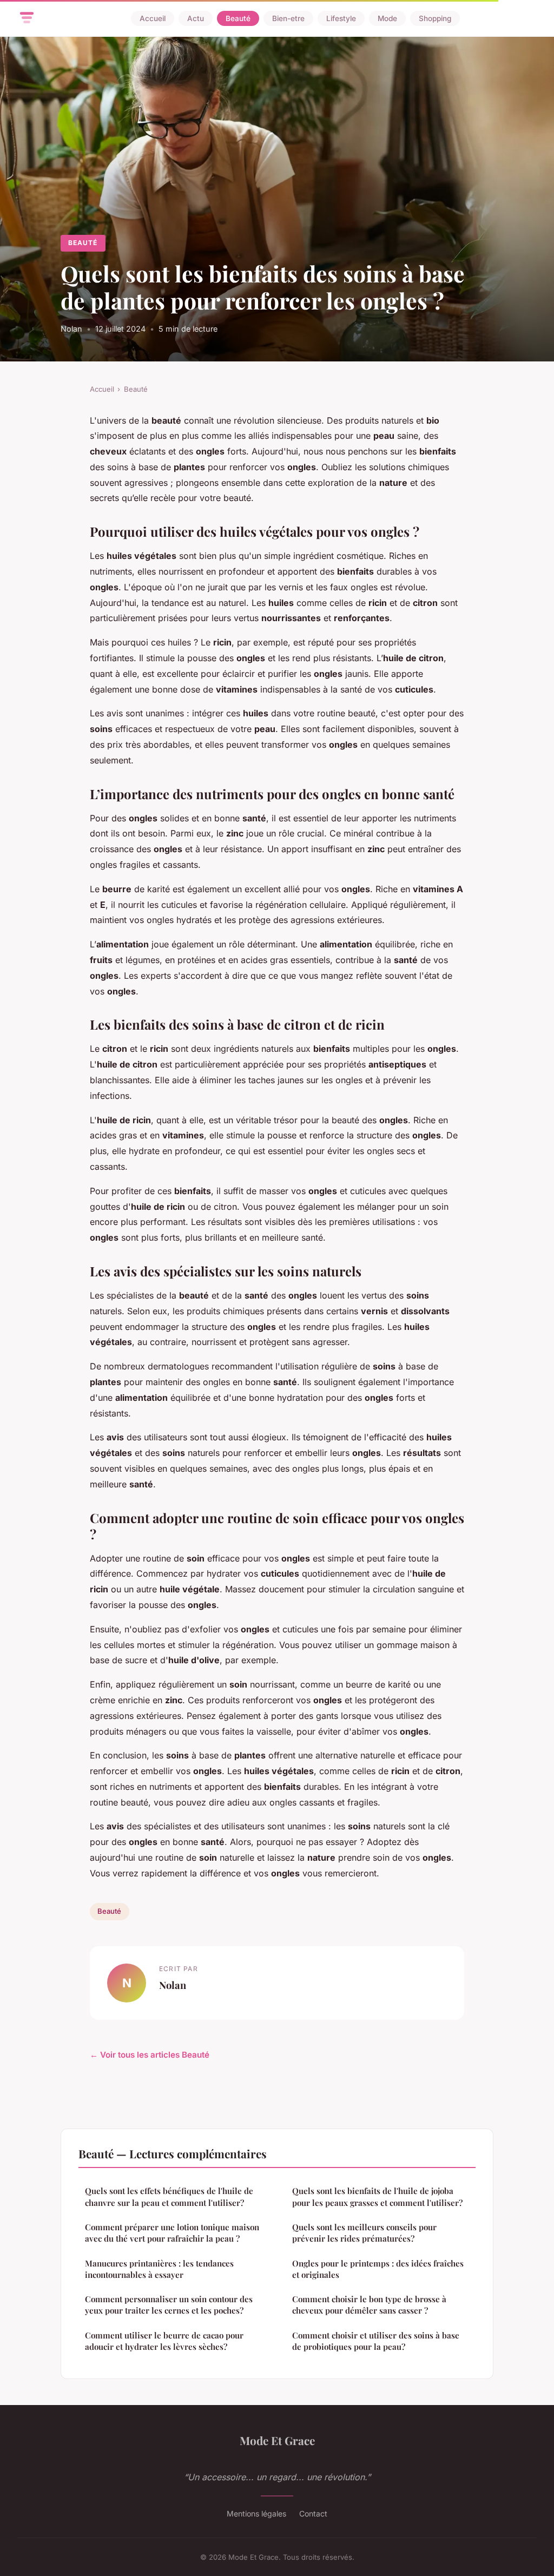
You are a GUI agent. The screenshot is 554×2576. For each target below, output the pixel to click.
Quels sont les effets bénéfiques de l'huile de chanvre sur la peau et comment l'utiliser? (169, 2196)
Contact (313, 2514)
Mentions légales (256, 2514)
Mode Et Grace (277, 2440)
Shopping (435, 18)
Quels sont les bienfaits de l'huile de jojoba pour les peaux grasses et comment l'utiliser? (377, 2196)
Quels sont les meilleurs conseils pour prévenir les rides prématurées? (364, 2233)
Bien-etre (288, 18)
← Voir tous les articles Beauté (150, 2055)
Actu (196, 18)
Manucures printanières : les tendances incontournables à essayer (159, 2269)
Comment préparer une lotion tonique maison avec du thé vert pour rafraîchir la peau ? (172, 2233)
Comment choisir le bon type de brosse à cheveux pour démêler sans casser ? (369, 2305)
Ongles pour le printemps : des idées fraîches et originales (378, 2269)
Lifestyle (341, 18)
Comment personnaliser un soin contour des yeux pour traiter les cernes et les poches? (169, 2305)
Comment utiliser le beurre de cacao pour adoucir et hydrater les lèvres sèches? (164, 2341)
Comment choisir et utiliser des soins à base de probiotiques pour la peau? (376, 2341)
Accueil (153, 18)
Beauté (238, 18)
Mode (387, 18)
